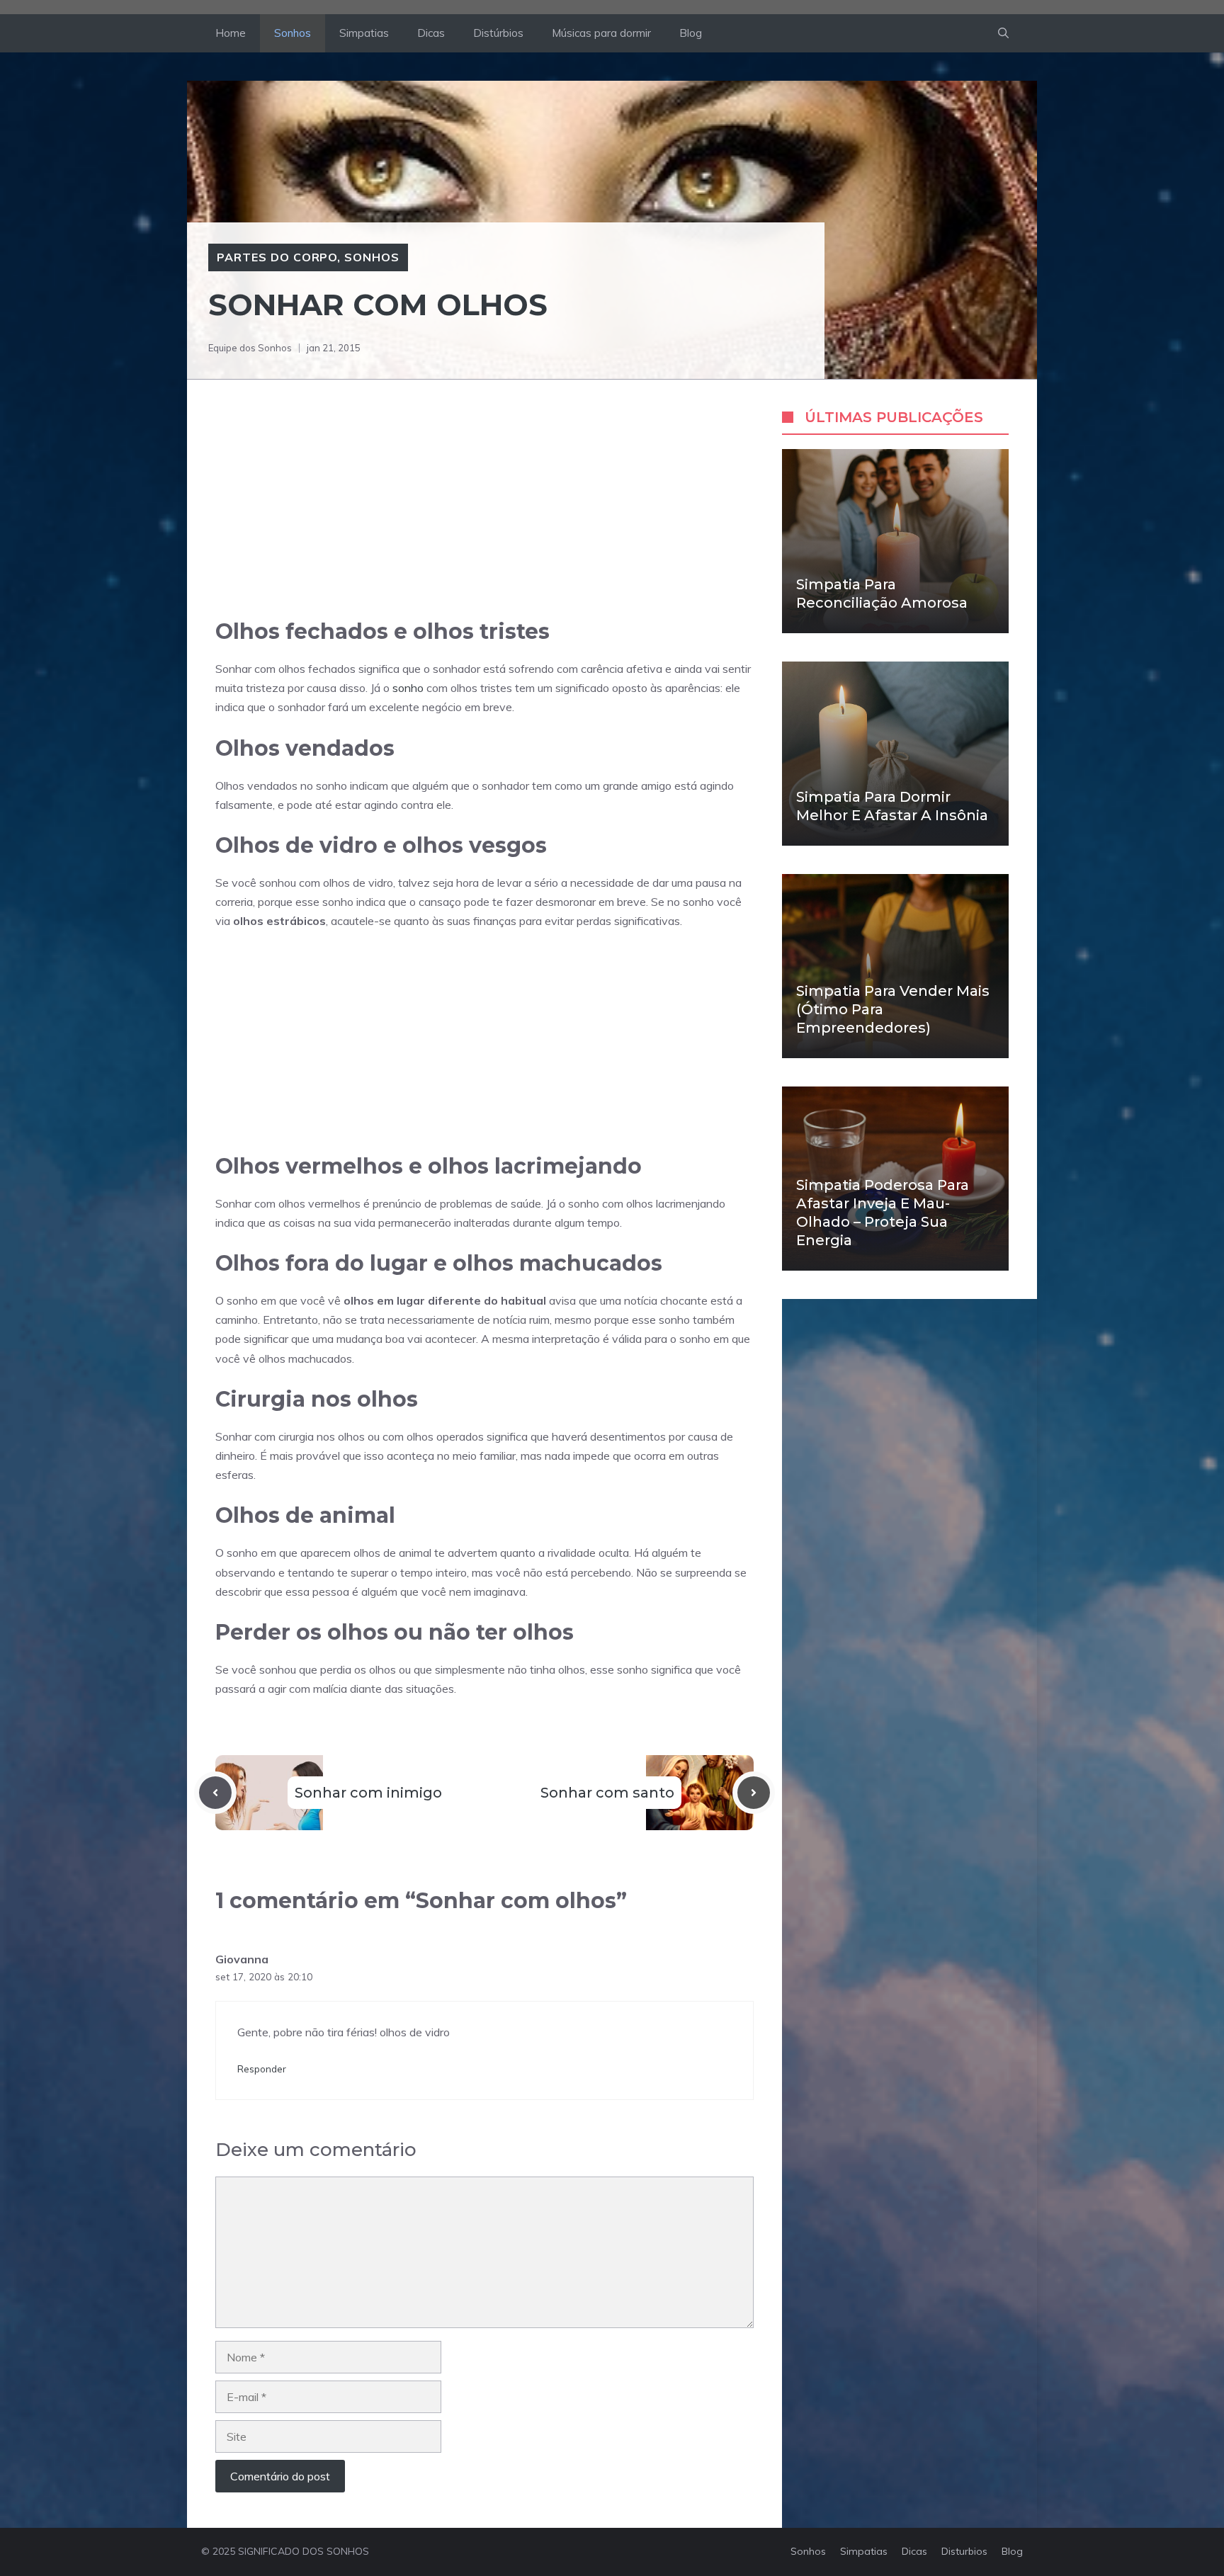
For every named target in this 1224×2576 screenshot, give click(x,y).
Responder (262, 2069)
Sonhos (293, 33)
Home (231, 33)
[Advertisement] (484, 513)
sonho (408, 688)
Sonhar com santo (607, 1793)
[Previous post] (215, 1793)
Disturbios (964, 2551)
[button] (1003, 33)
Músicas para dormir (601, 33)
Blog (691, 33)
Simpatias (364, 33)
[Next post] (754, 1793)
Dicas (431, 33)
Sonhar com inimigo (368, 1793)
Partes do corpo (277, 257)
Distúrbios (498, 33)
